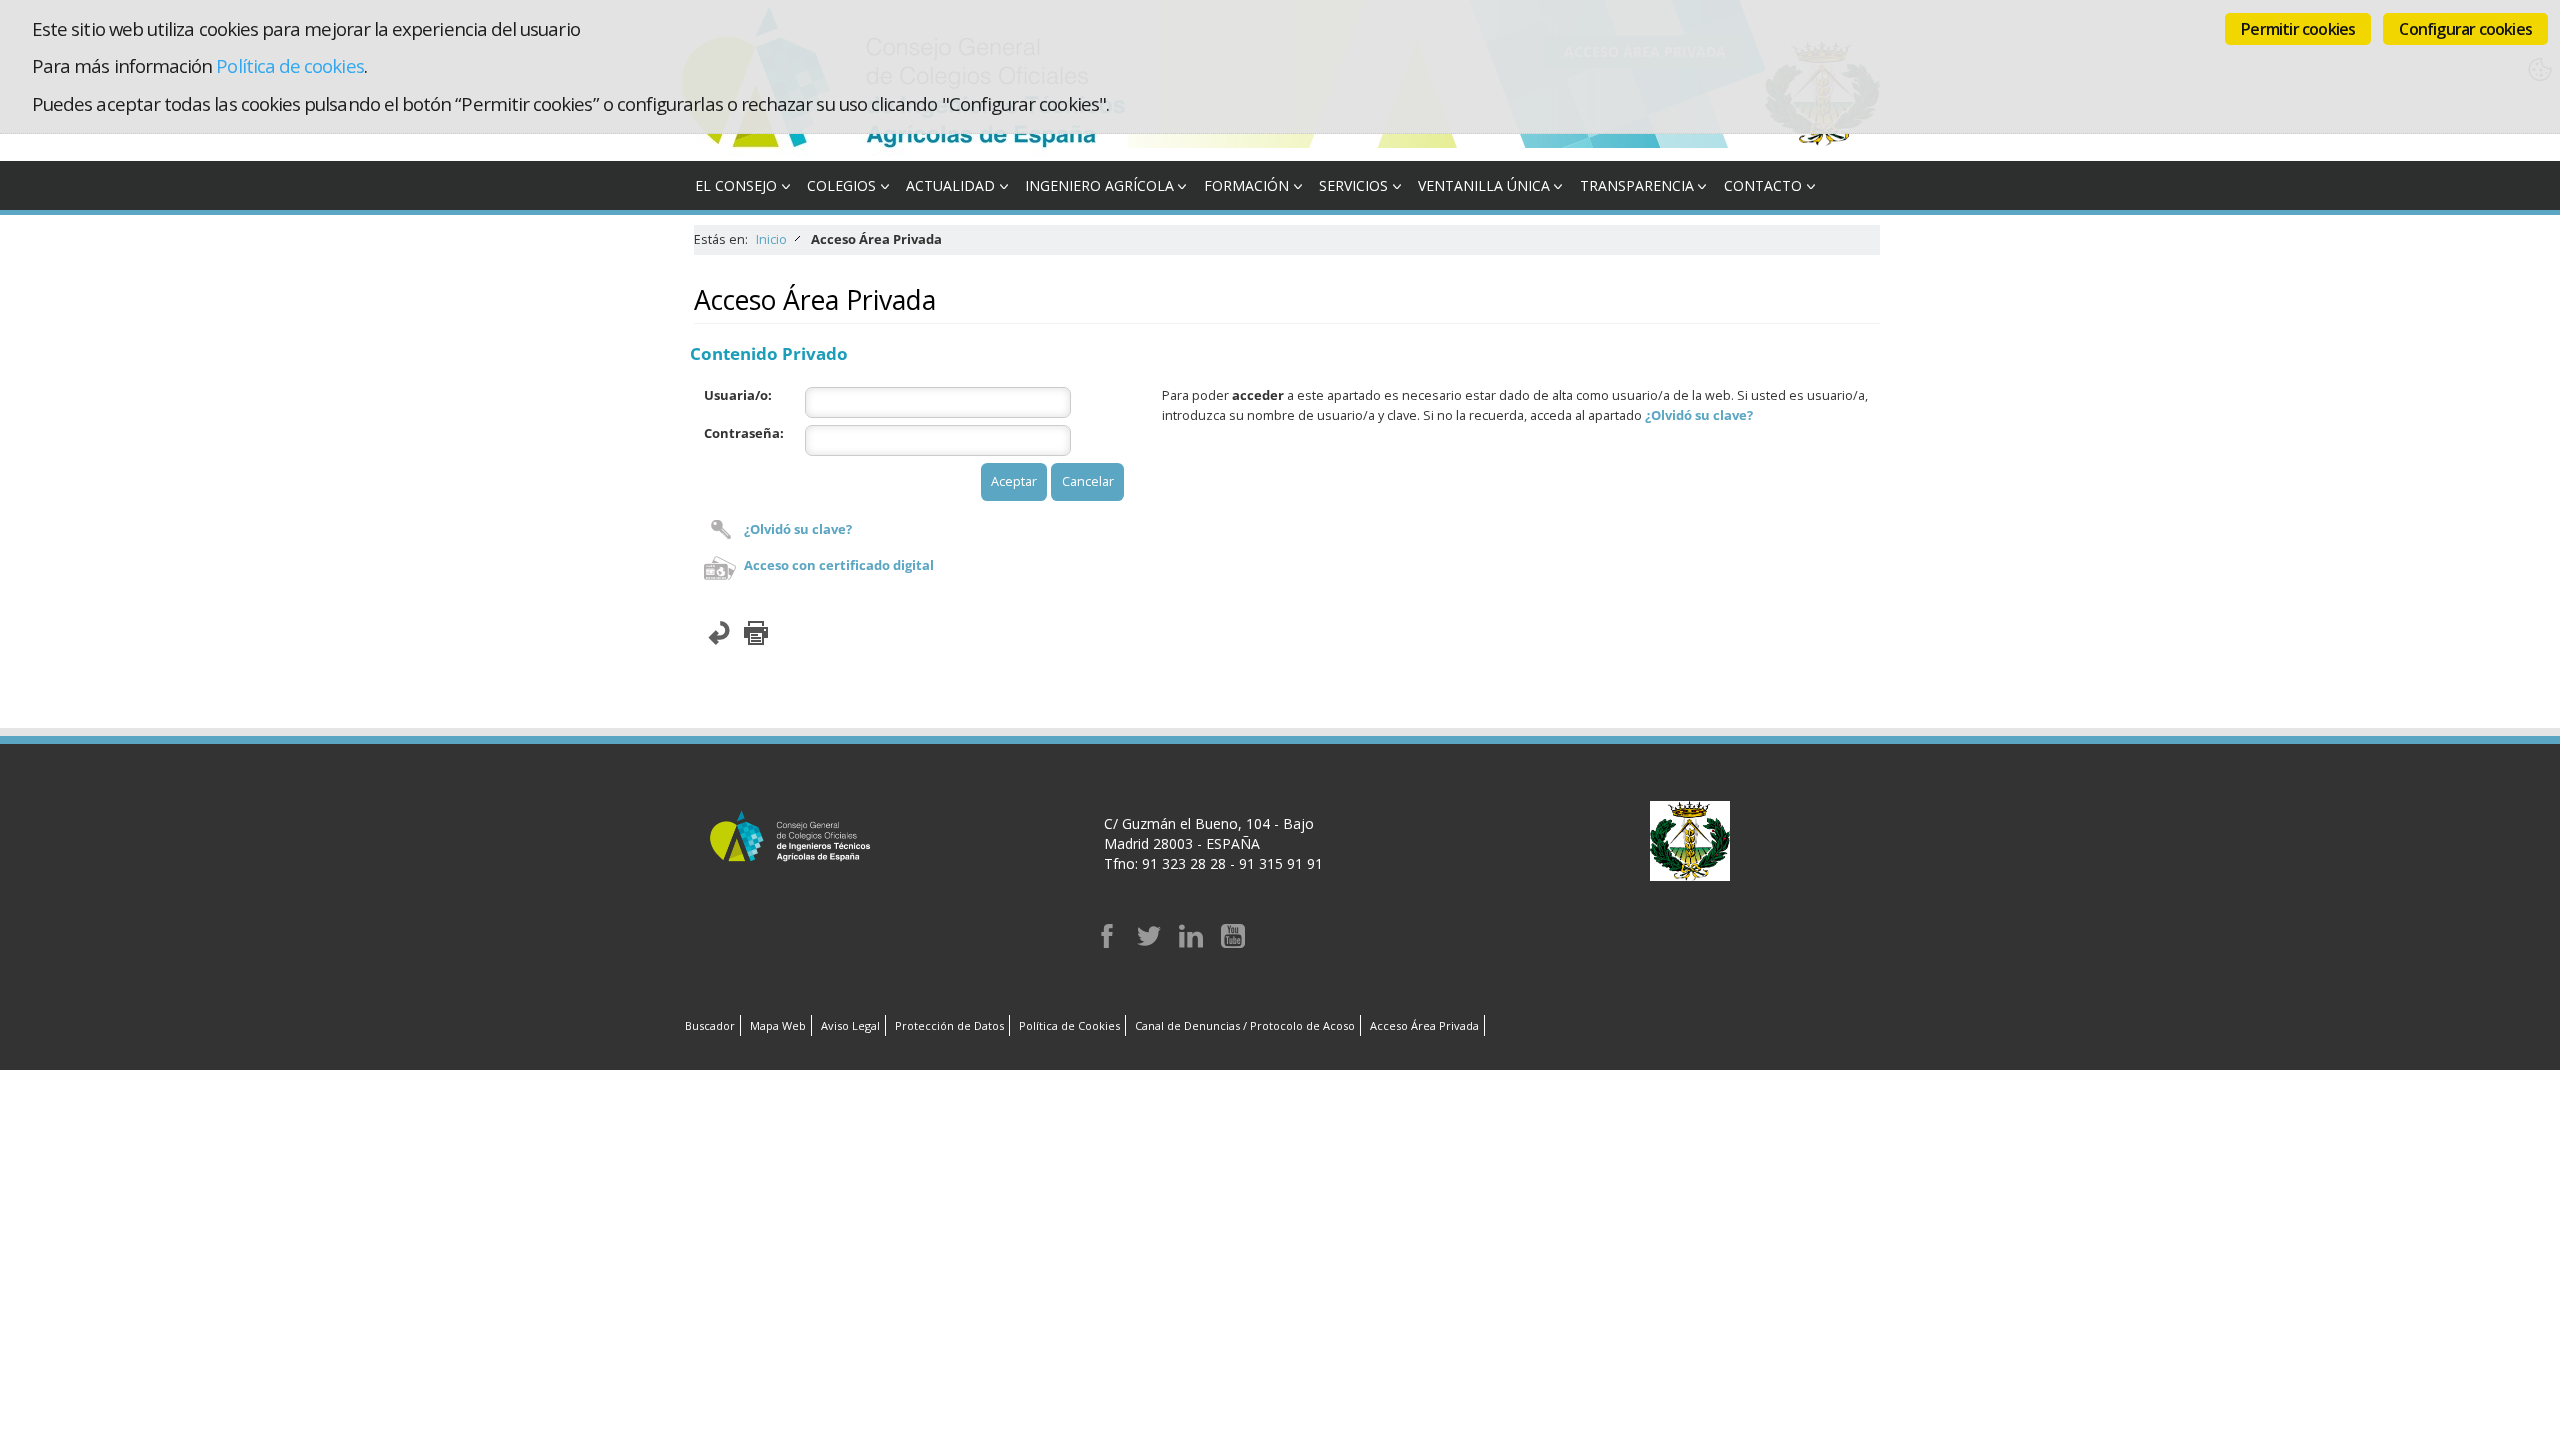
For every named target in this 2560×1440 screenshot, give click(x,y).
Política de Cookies (1069, 1025)
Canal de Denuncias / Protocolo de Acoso (1245, 1025)
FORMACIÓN (1246, 185)
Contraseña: (744, 433)
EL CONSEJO (736, 185)
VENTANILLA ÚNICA (1484, 185)
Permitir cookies (2298, 29)
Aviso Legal (850, 1025)
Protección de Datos (949, 1025)
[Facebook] (1107, 942)
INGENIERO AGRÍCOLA (1099, 185)
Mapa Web (778, 1025)
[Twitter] (1149, 942)
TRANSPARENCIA (1637, 185)
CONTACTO (1763, 185)
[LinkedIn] (1191, 942)
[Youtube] (1233, 942)
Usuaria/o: (738, 395)
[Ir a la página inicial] (904, 150)
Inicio (771, 239)
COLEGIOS (841, 185)
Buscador (710, 1025)
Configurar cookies (2465, 29)
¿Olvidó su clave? (798, 529)
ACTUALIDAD (950, 185)
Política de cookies (289, 65)
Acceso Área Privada (1424, 1025)
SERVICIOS (1353, 185)
